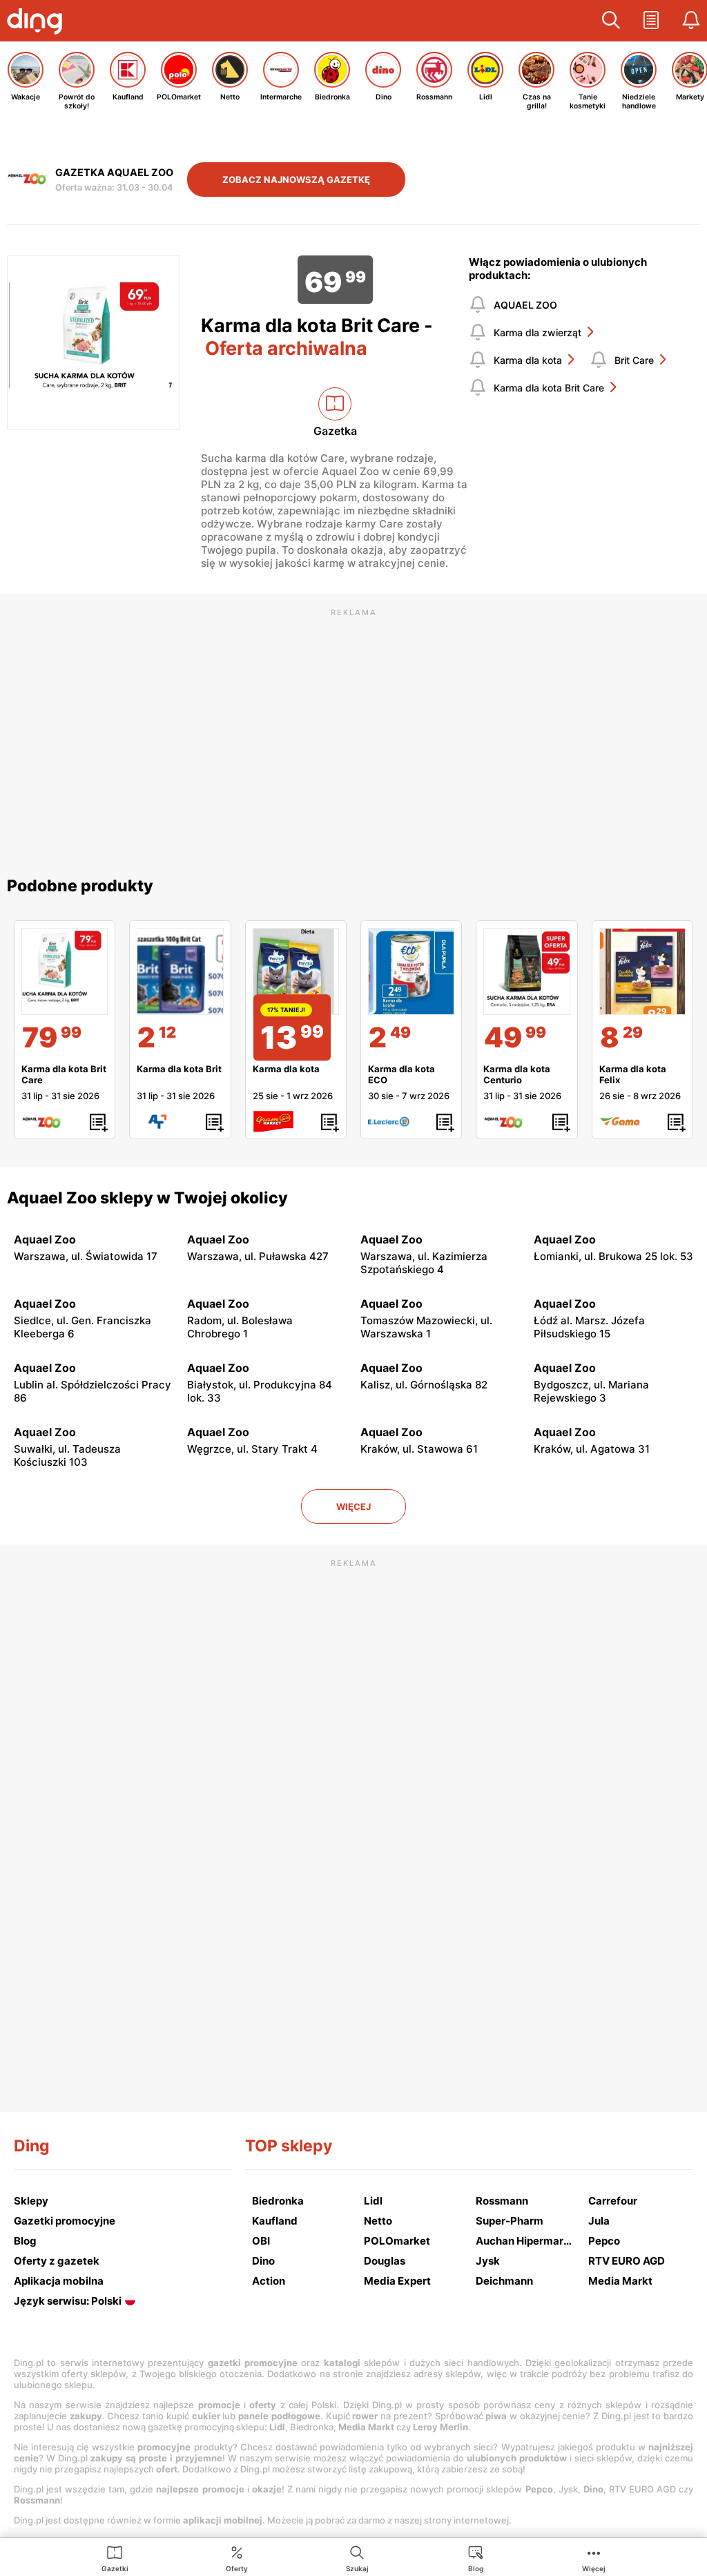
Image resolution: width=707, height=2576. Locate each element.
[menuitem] (115, 2558)
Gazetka (335, 431)
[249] (411, 971)
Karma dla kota (528, 360)
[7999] (65, 971)
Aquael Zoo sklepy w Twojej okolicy (147, 1198)
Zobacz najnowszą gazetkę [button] (296, 180)
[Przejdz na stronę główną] (38, 23)
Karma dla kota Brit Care (549, 388)
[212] (180, 971)
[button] (611, 21)
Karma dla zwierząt (537, 332)
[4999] (526, 971)
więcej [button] (353, 1507)
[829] (642, 971)
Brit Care (634, 360)
